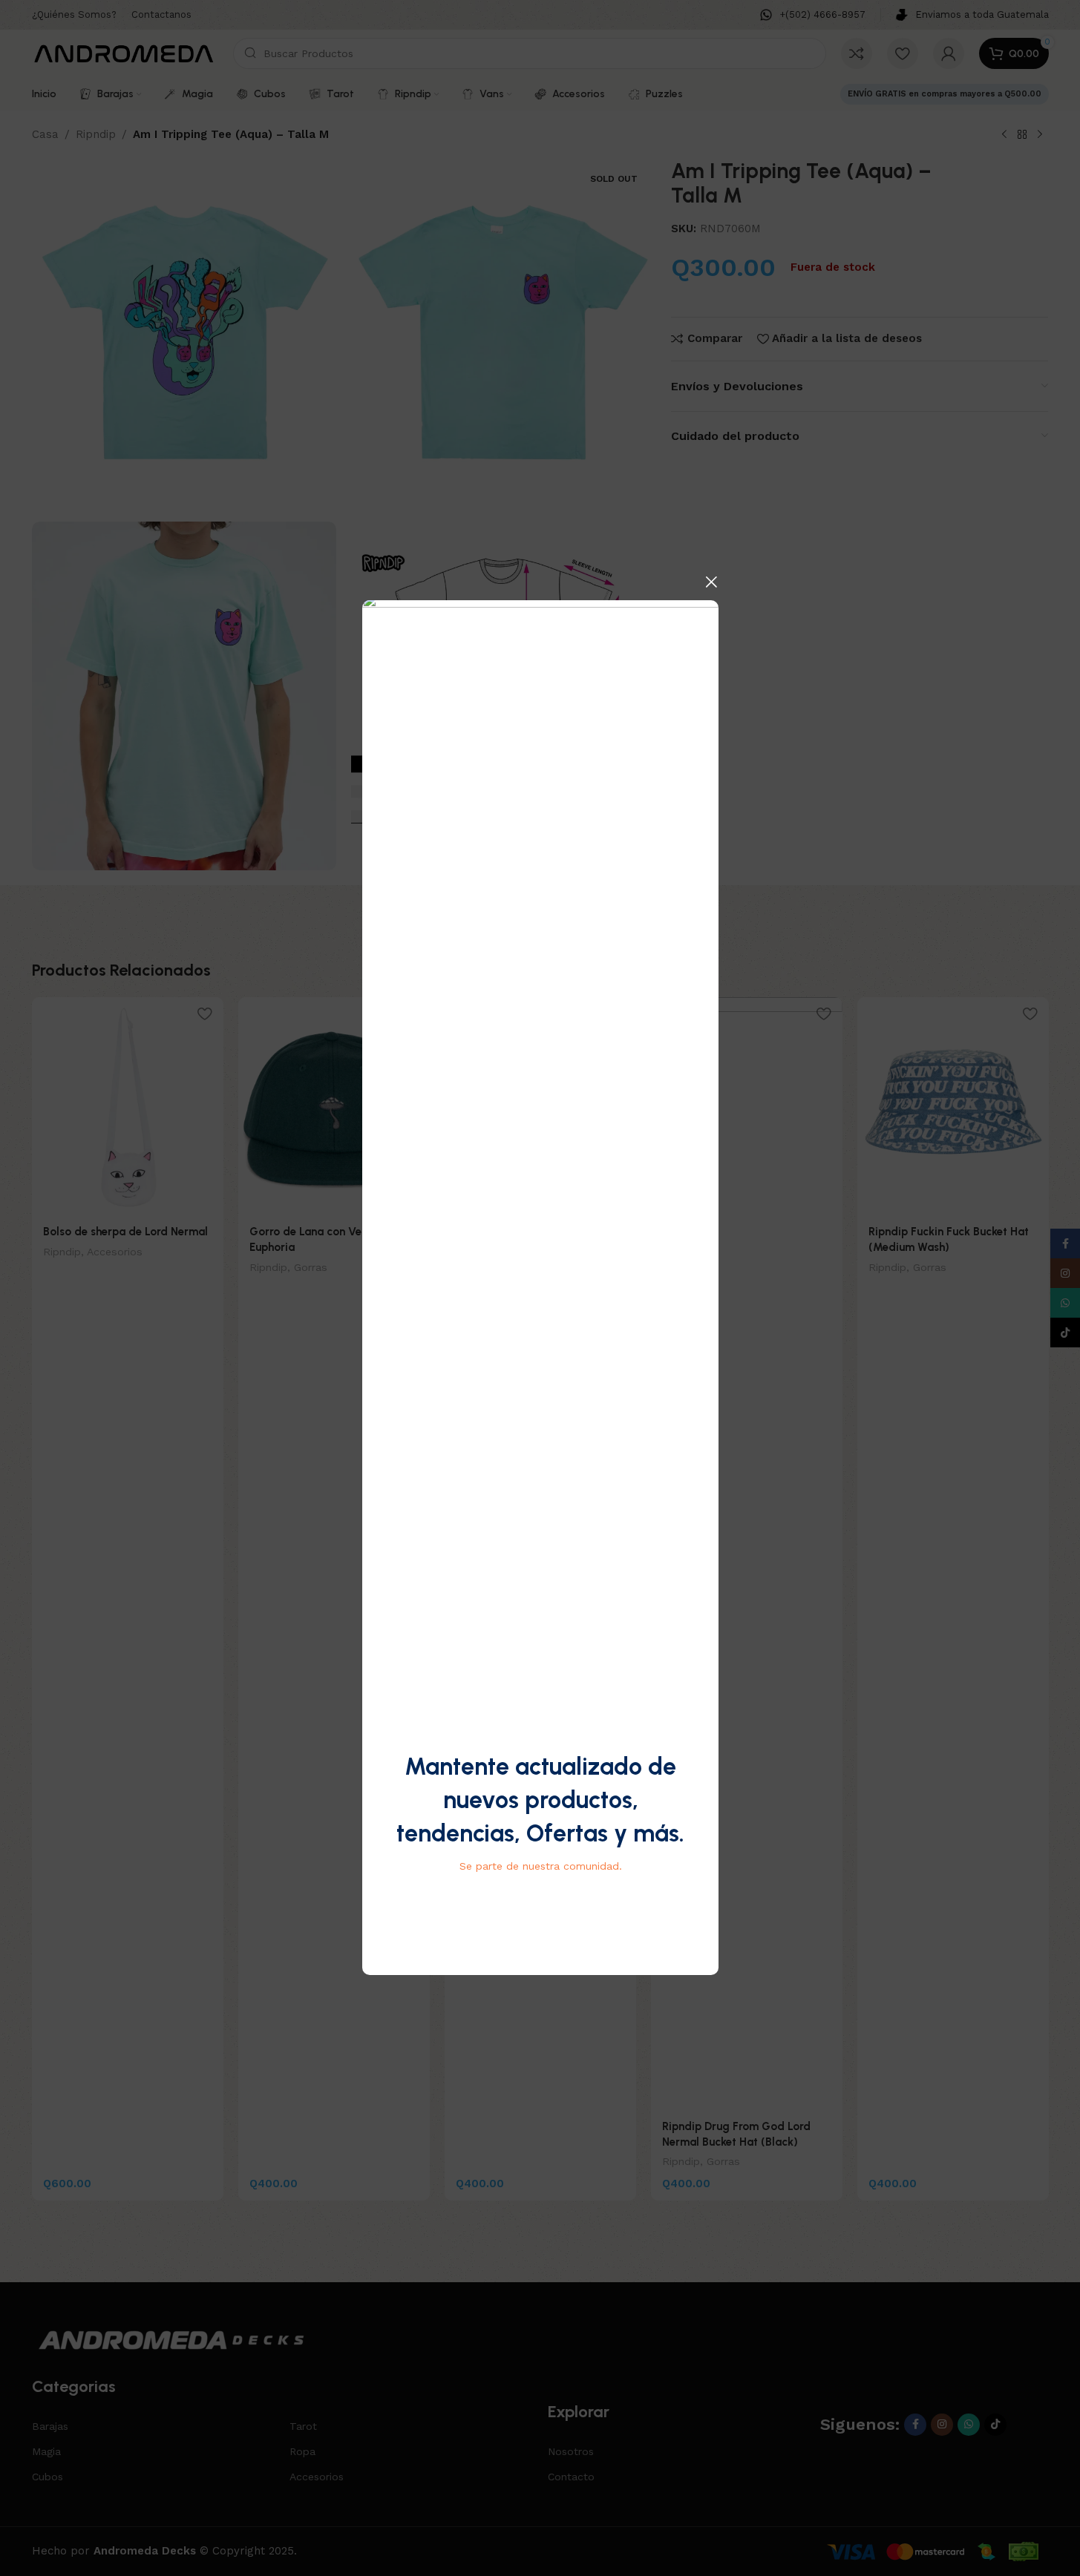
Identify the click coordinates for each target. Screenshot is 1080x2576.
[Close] (711, 582)
